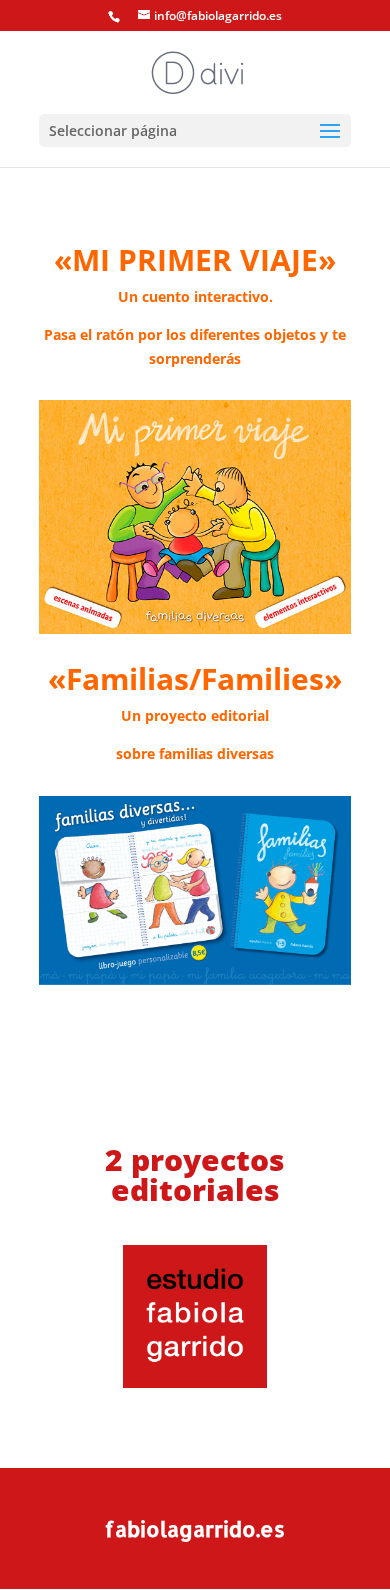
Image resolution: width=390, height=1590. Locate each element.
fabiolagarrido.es (195, 1528)
